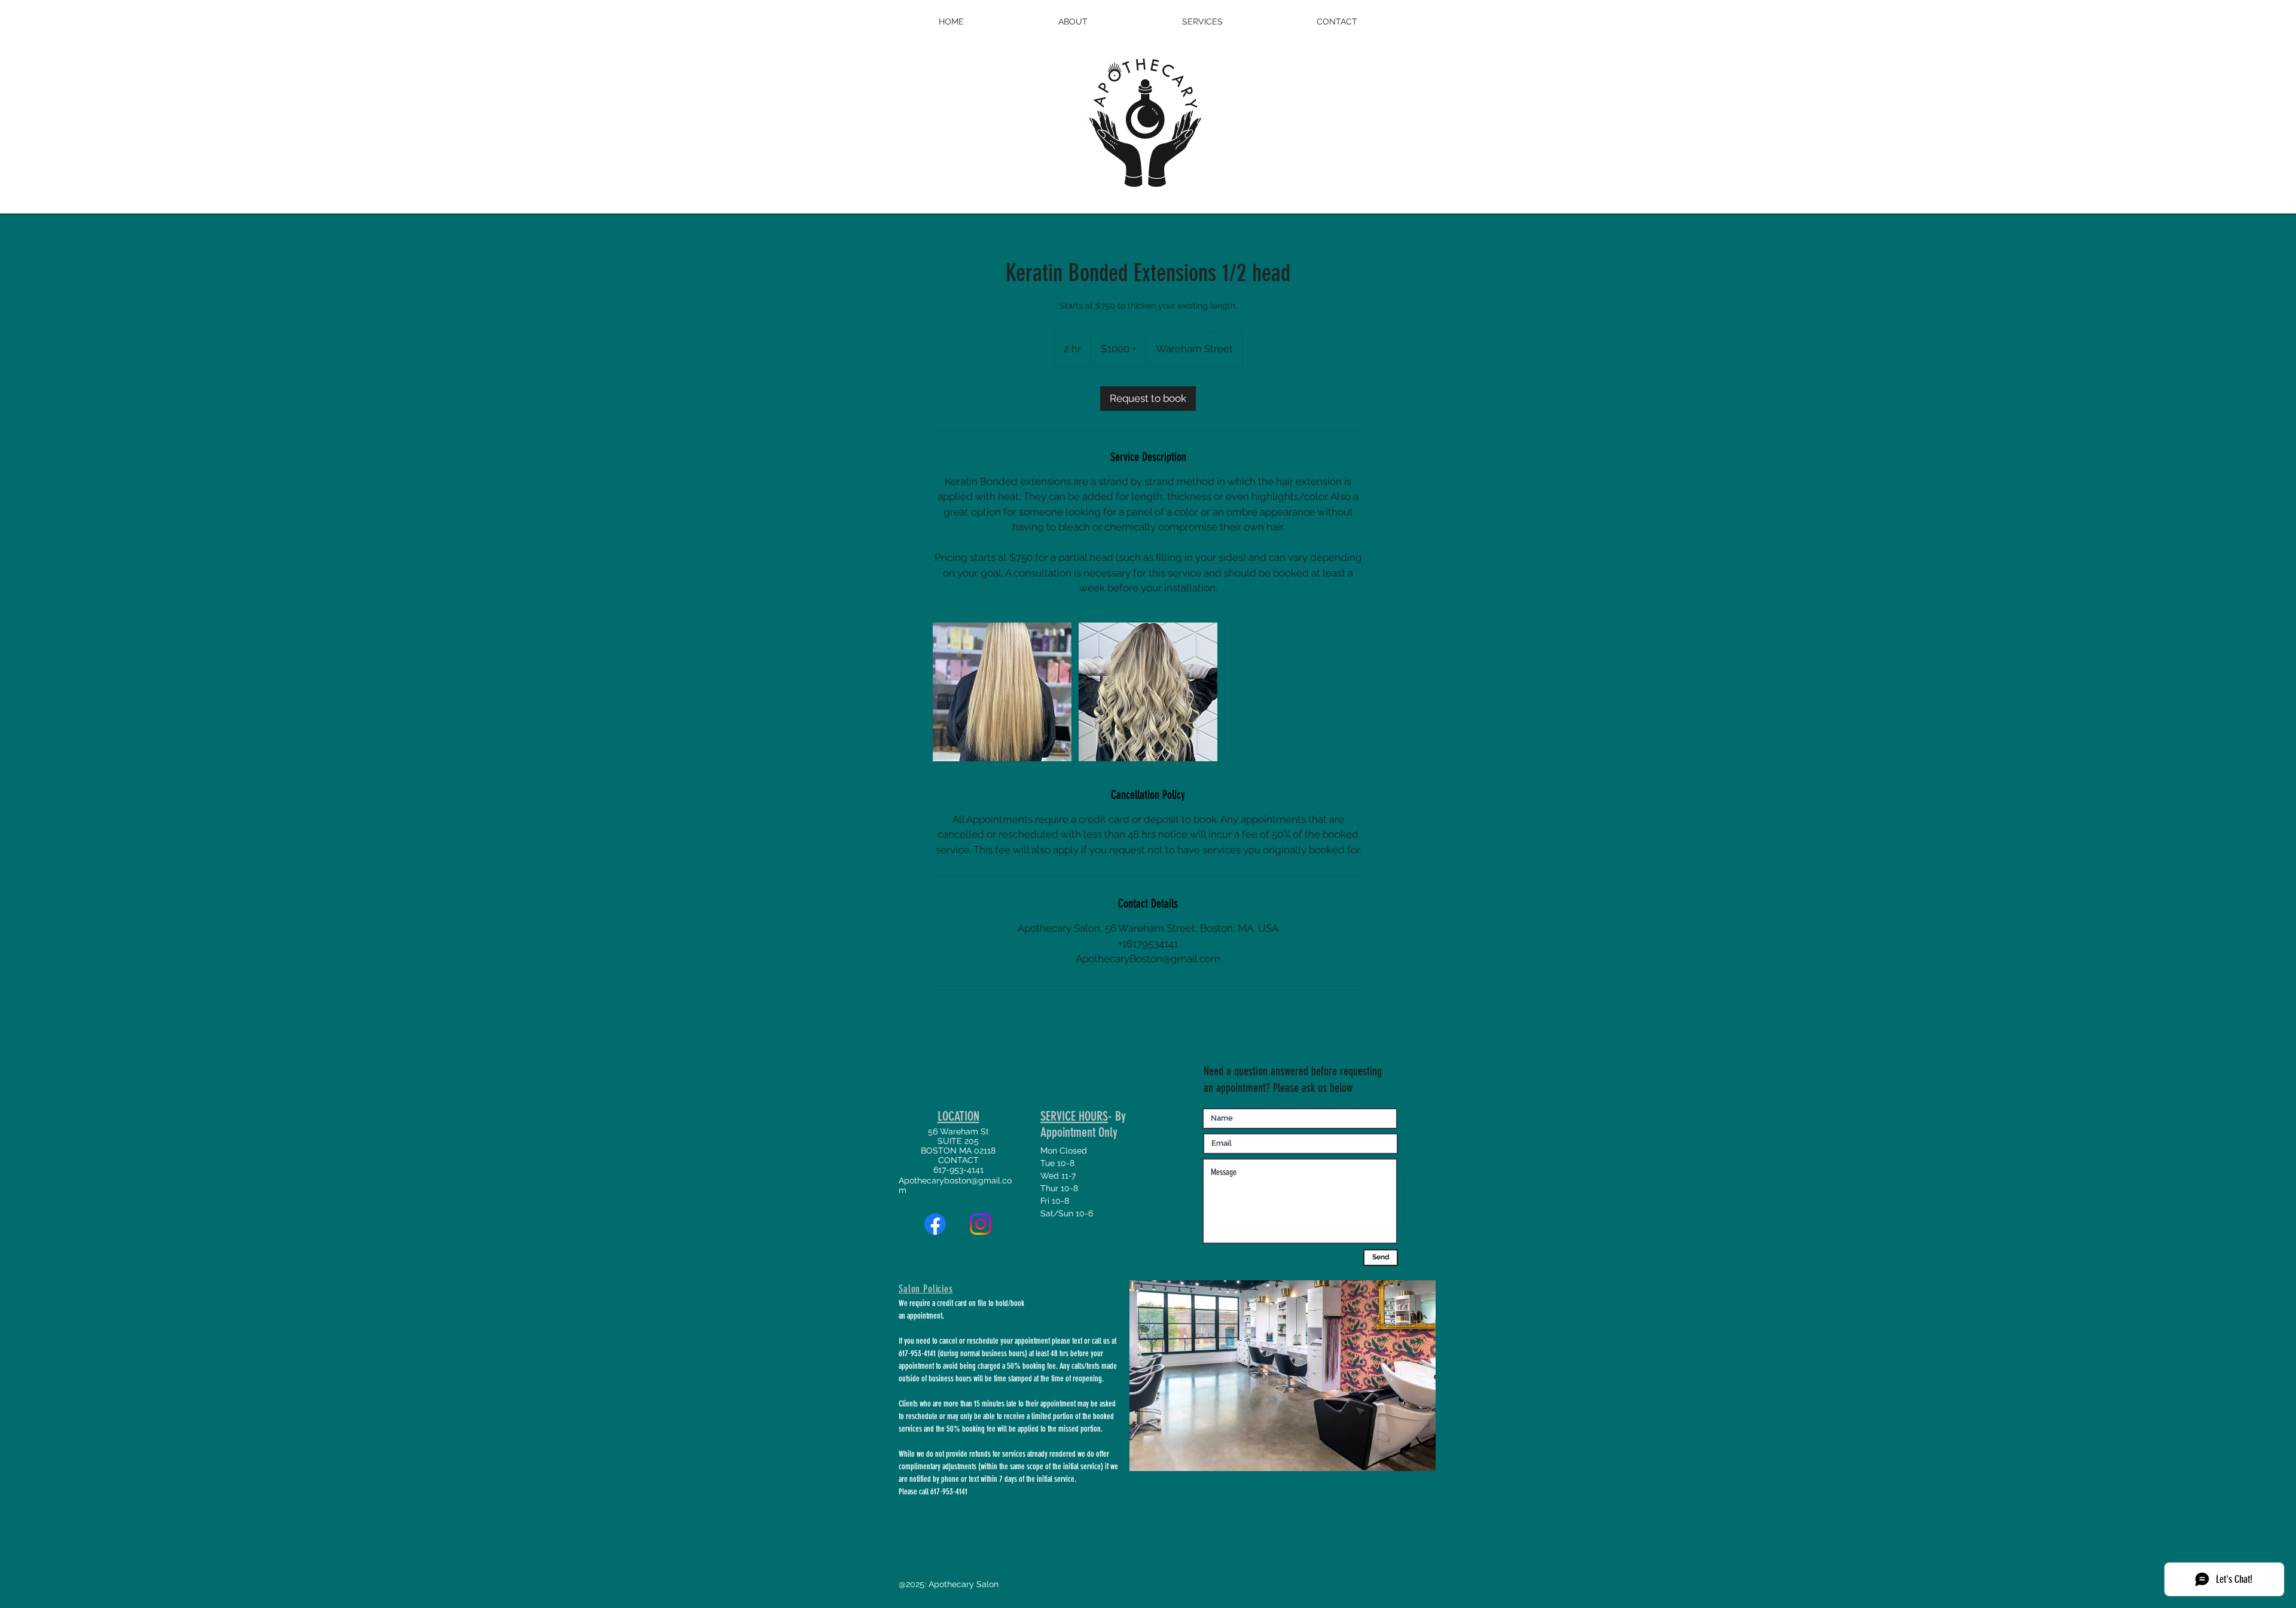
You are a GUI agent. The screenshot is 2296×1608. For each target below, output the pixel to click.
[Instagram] (981, 1224)
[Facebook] (935, 1224)
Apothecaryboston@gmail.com (955, 1185)
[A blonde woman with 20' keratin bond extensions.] (1002, 692)
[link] (1148, 399)
